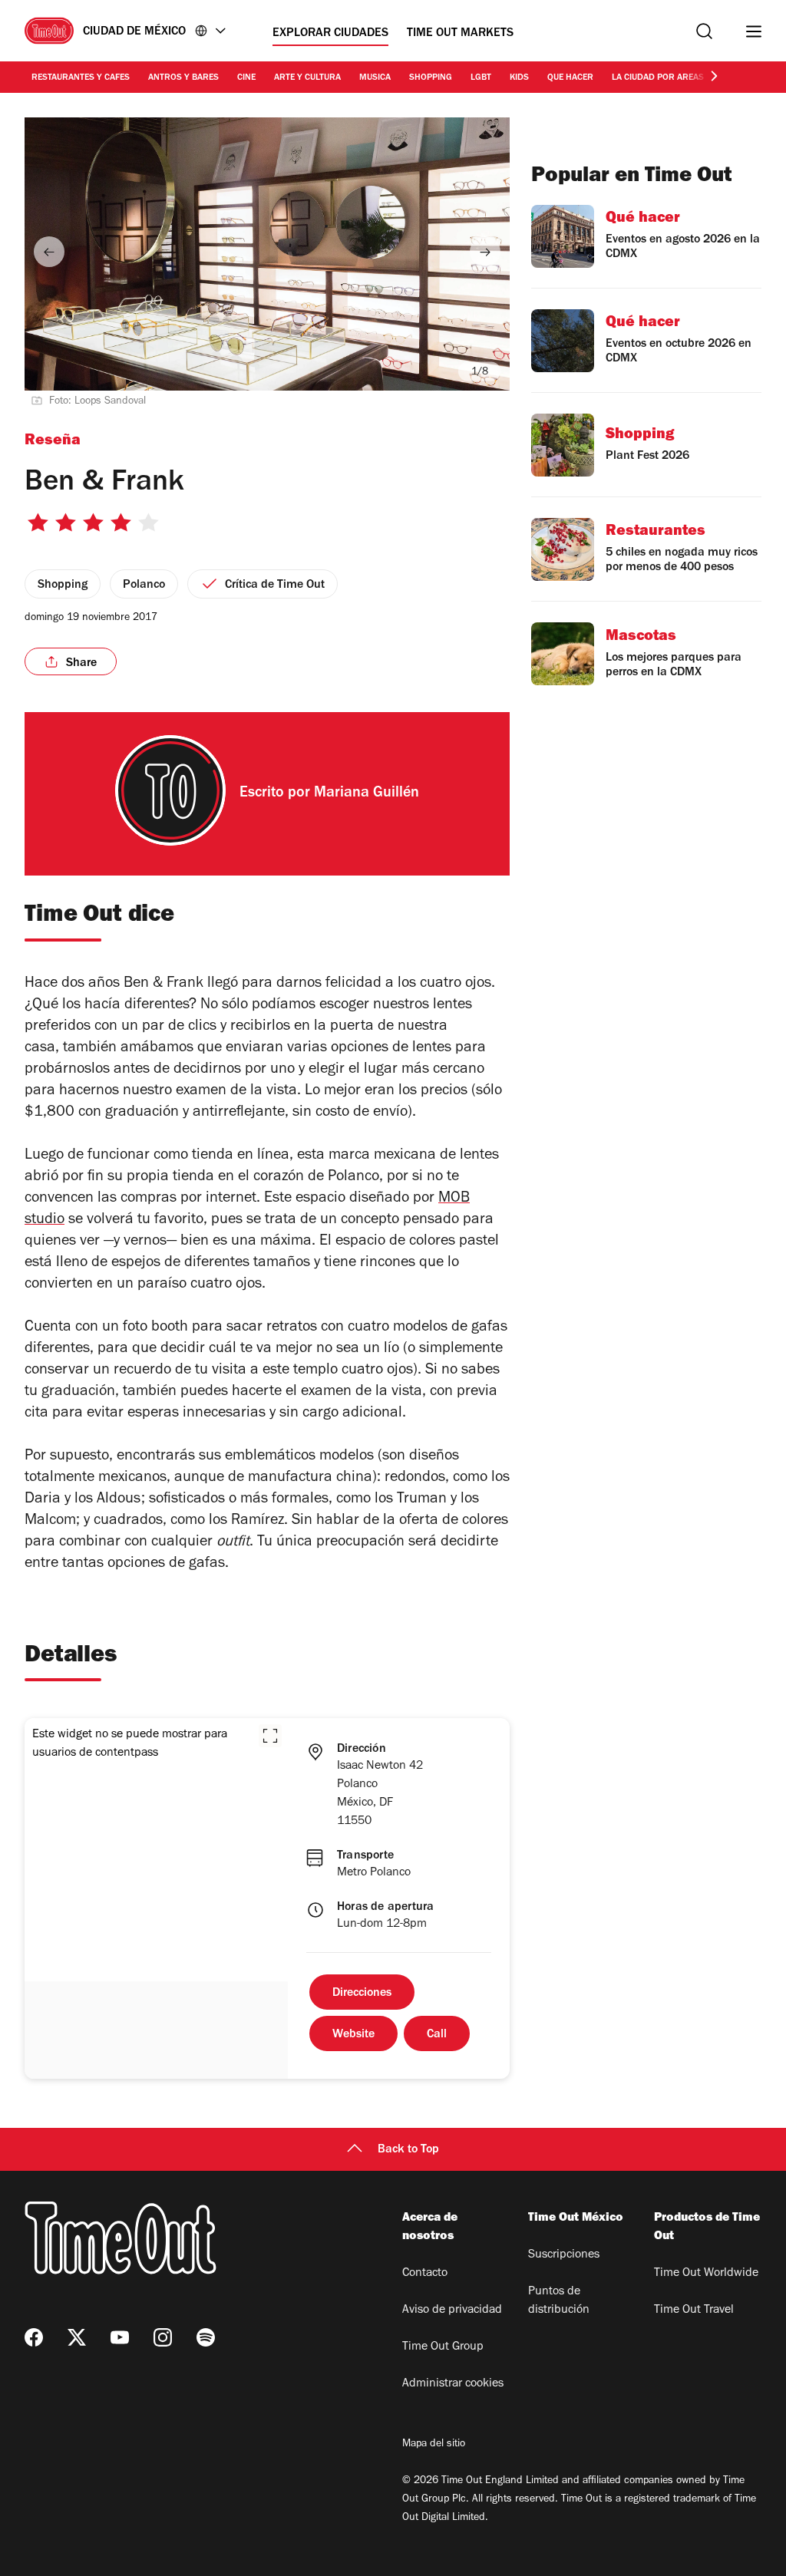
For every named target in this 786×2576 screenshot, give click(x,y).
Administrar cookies (453, 2384)
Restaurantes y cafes (81, 78)
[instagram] (163, 2337)
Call (437, 2035)
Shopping (431, 78)
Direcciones (362, 1994)
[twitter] (77, 2337)
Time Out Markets (460, 34)
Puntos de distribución (559, 2301)
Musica (375, 78)
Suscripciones (564, 2255)
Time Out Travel (694, 2310)
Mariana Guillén (367, 794)
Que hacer (570, 78)
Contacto (425, 2274)
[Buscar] (704, 31)
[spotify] (206, 2337)
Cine (246, 78)
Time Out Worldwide (706, 2274)
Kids (519, 78)
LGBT (481, 78)
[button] (270, 1736)
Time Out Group (443, 2347)
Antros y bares (183, 78)
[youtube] (120, 2337)
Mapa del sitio (434, 2445)
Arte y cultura (307, 78)
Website (353, 2035)
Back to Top (408, 2150)
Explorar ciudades (330, 34)
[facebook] (34, 2337)
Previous (49, 252)
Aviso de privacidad (452, 2310)
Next (485, 252)
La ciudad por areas (658, 78)
